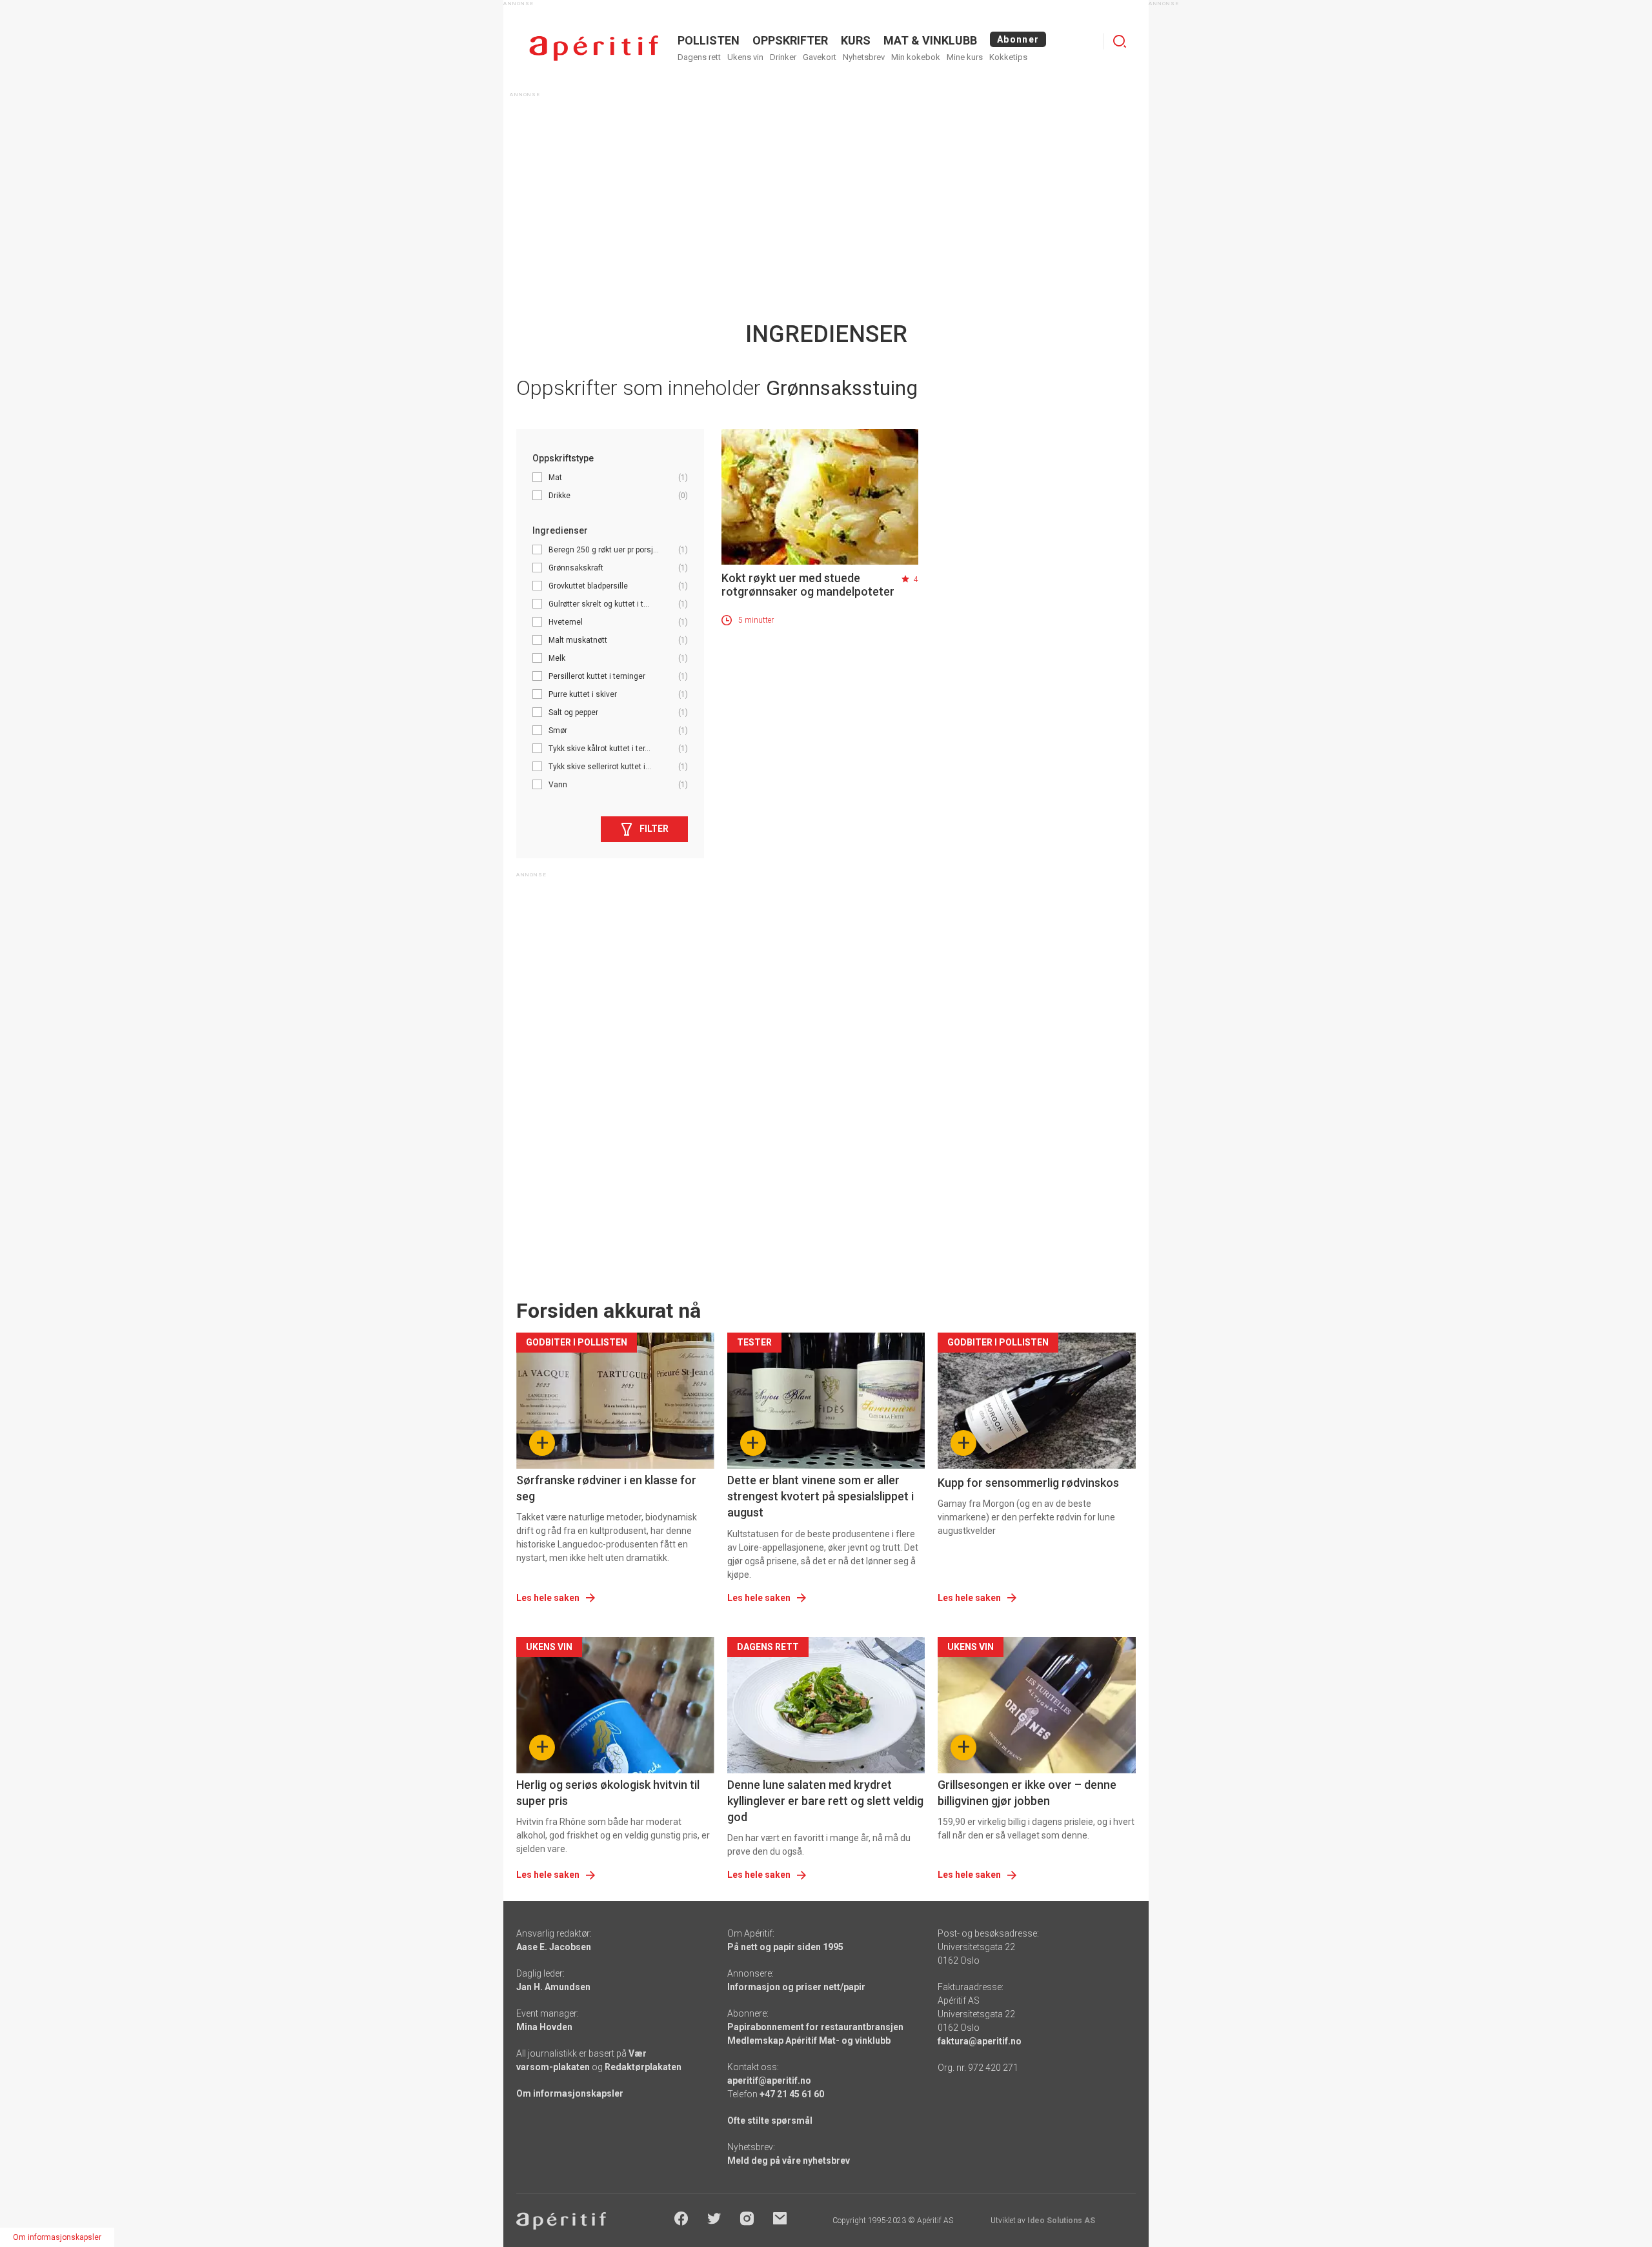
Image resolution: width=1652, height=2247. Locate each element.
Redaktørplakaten (643, 2067)
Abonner (1018, 39)
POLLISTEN (709, 40)
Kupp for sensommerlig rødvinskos (1028, 1483)
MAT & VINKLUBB (930, 40)
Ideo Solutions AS (1061, 2221)
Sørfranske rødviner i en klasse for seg (606, 1488)
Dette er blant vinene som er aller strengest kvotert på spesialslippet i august (821, 1496)
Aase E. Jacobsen (554, 1947)
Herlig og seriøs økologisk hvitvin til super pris (608, 1793)
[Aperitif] (594, 48)
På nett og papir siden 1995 (785, 1947)
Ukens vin (745, 57)
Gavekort (820, 57)
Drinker (783, 57)
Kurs (856, 40)
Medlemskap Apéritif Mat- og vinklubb (809, 2040)
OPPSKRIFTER (790, 40)
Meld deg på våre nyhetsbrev (789, 2161)
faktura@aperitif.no (980, 2041)
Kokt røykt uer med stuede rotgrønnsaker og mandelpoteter (808, 585)
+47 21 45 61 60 (792, 2094)
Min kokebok (916, 57)
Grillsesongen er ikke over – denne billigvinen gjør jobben (1027, 1793)
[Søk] (1120, 41)
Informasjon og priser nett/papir (796, 1987)
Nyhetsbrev (864, 57)
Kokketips (1008, 57)
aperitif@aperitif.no (769, 2081)
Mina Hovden (544, 2027)
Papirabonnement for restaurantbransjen (815, 2027)
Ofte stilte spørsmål (770, 2121)
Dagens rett (699, 57)
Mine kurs (965, 57)
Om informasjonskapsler (570, 2093)
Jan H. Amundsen (553, 1987)
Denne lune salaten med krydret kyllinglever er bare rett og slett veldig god (825, 1801)
